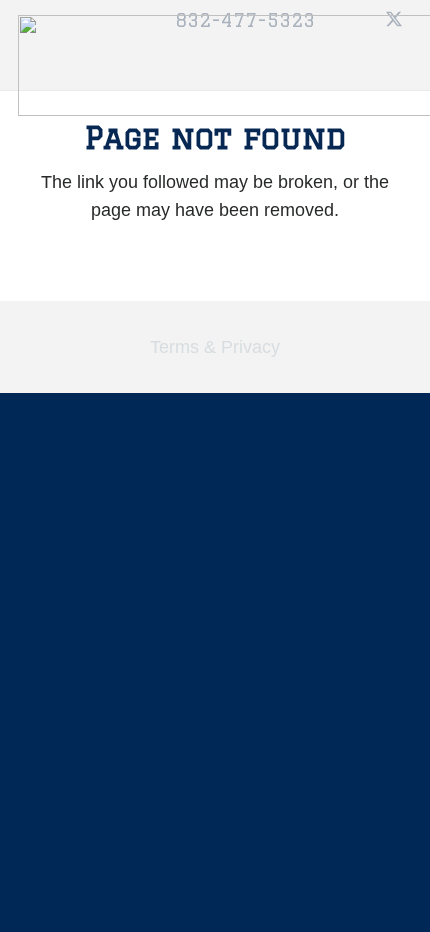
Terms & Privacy (215, 347)
